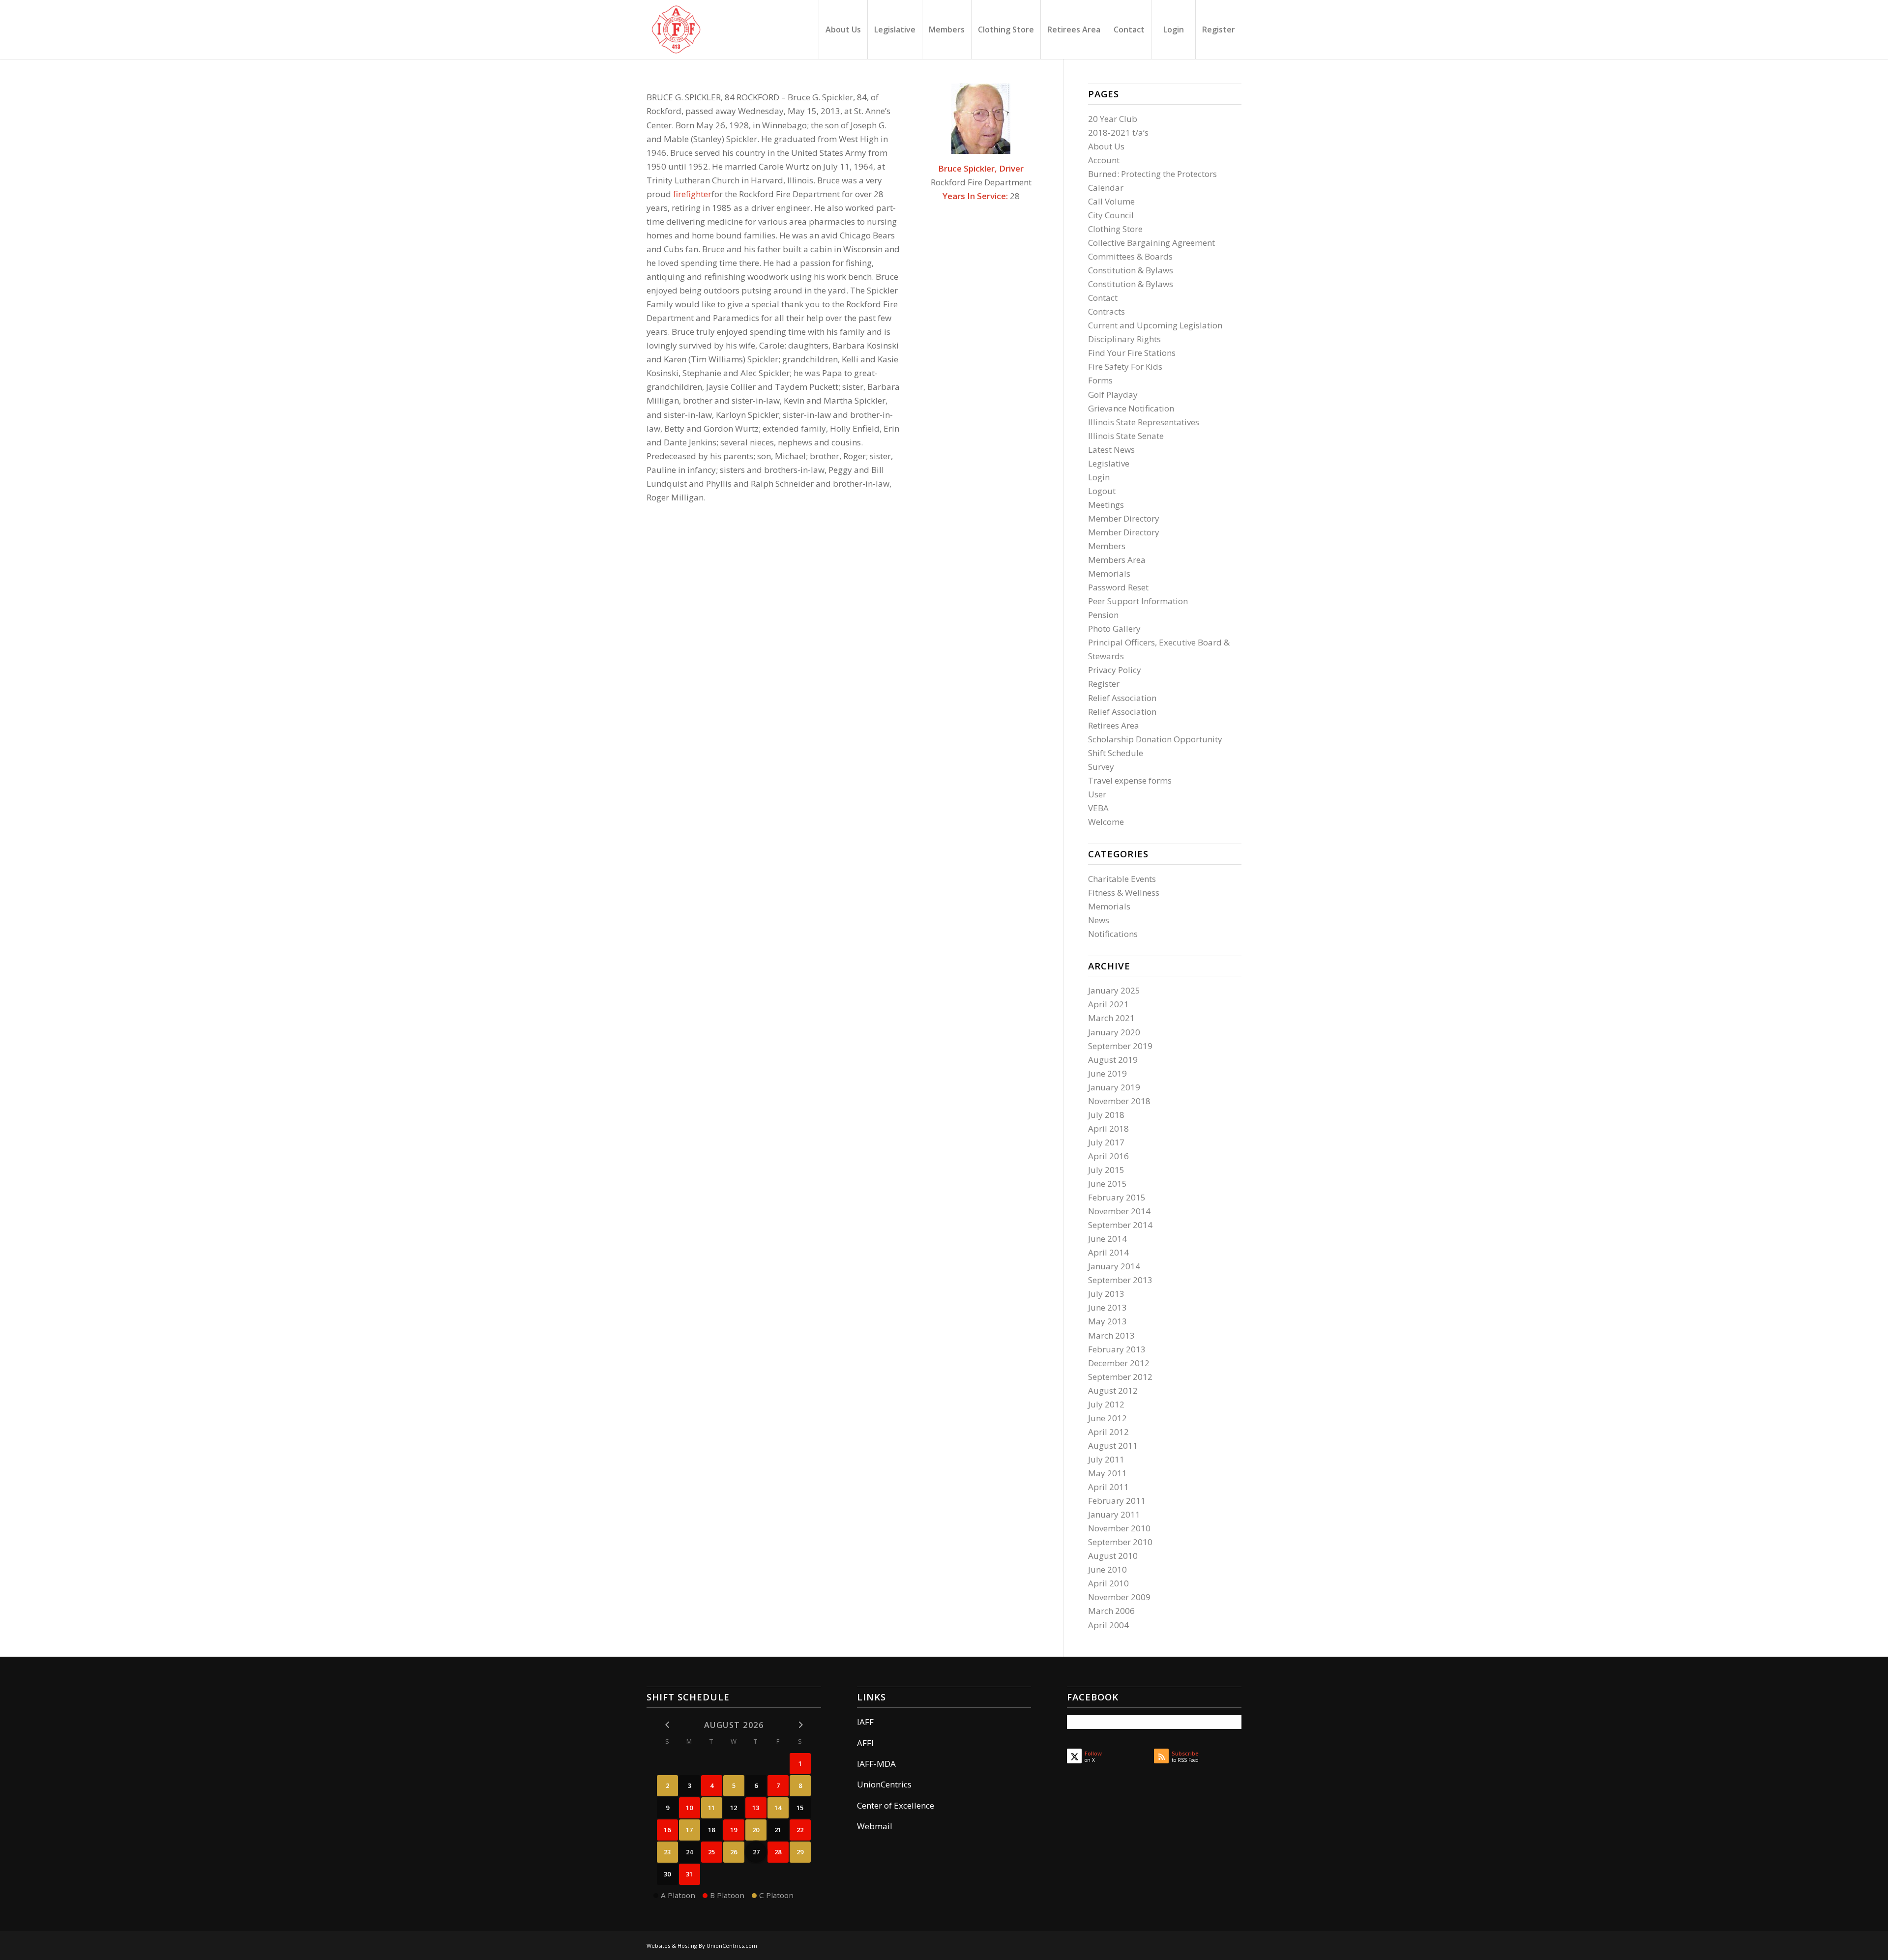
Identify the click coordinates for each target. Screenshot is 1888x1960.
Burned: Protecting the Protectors (1152, 174)
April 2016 (1108, 1156)
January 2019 (1114, 1087)
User (1097, 794)
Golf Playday (1113, 395)
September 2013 (1120, 1280)
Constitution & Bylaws (1131, 270)
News (1099, 920)
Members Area (1117, 560)
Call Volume (1111, 201)
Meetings (1106, 505)
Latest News (1111, 450)
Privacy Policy (1115, 670)
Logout (1102, 491)
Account (1104, 160)
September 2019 (1120, 1046)
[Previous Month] (667, 1724)
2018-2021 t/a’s (1118, 132)
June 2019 (1107, 1073)
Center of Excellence (896, 1805)
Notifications (1113, 934)
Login (1099, 477)
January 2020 (1114, 1032)
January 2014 (1114, 1266)
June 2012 (1107, 1418)
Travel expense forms (1130, 780)
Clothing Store (1115, 229)
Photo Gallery (1114, 629)
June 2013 (1107, 1307)
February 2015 (1117, 1197)
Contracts (1106, 311)
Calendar (1106, 188)
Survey (1101, 767)
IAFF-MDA (876, 1764)
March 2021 (1111, 1018)
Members (1107, 546)
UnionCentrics (884, 1784)
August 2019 (1113, 1060)
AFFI (865, 1743)
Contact (1103, 298)
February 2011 (1117, 1501)
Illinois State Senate (1126, 436)
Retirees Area (1114, 725)
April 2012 (1108, 1432)
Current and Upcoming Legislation (1155, 325)
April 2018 (1108, 1128)
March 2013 (1111, 1335)
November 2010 (1119, 1528)
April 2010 (1108, 1583)
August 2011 (1113, 1446)
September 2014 (1120, 1225)
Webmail (875, 1826)
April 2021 (1108, 1004)
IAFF (865, 1722)
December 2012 (1119, 1363)
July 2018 (1106, 1115)
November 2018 (1119, 1101)
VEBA (1098, 808)
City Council (1111, 215)
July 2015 (1106, 1170)
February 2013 (1117, 1349)
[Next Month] (800, 1724)
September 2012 (1120, 1377)
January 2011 (1114, 1514)
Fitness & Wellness (1124, 892)
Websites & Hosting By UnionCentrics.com (702, 1945)
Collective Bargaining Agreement (1151, 243)
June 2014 (1107, 1239)
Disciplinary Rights (1124, 339)
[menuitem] (843, 29)
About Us (1106, 146)
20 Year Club (1113, 119)
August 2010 (1113, 1556)
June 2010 (1107, 1569)
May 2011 (1107, 1473)
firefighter (692, 194)
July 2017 (1106, 1142)
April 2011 (1108, 1487)
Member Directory (1124, 518)
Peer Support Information (1138, 601)
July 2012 (1106, 1404)
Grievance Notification (1131, 408)
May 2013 (1107, 1321)
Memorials (1109, 573)
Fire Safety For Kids (1125, 366)
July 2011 (1106, 1459)
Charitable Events (1122, 879)
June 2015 (1107, 1184)
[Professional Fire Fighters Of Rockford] (676, 29)
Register (1104, 684)
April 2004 (1108, 1625)
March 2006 (1111, 1611)
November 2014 (1119, 1211)
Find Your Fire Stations (1132, 353)
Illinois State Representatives (1144, 422)
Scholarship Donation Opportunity (1155, 739)
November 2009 (1119, 1597)
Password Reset (1118, 587)
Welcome (1106, 822)
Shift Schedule (1116, 753)
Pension (1103, 615)
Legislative (1109, 463)
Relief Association (1122, 698)
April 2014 (1108, 1252)
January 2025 (1114, 990)
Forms (1100, 380)
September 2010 (1120, 1542)
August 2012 (1113, 1390)
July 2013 (1106, 1294)
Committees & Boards (1130, 256)
